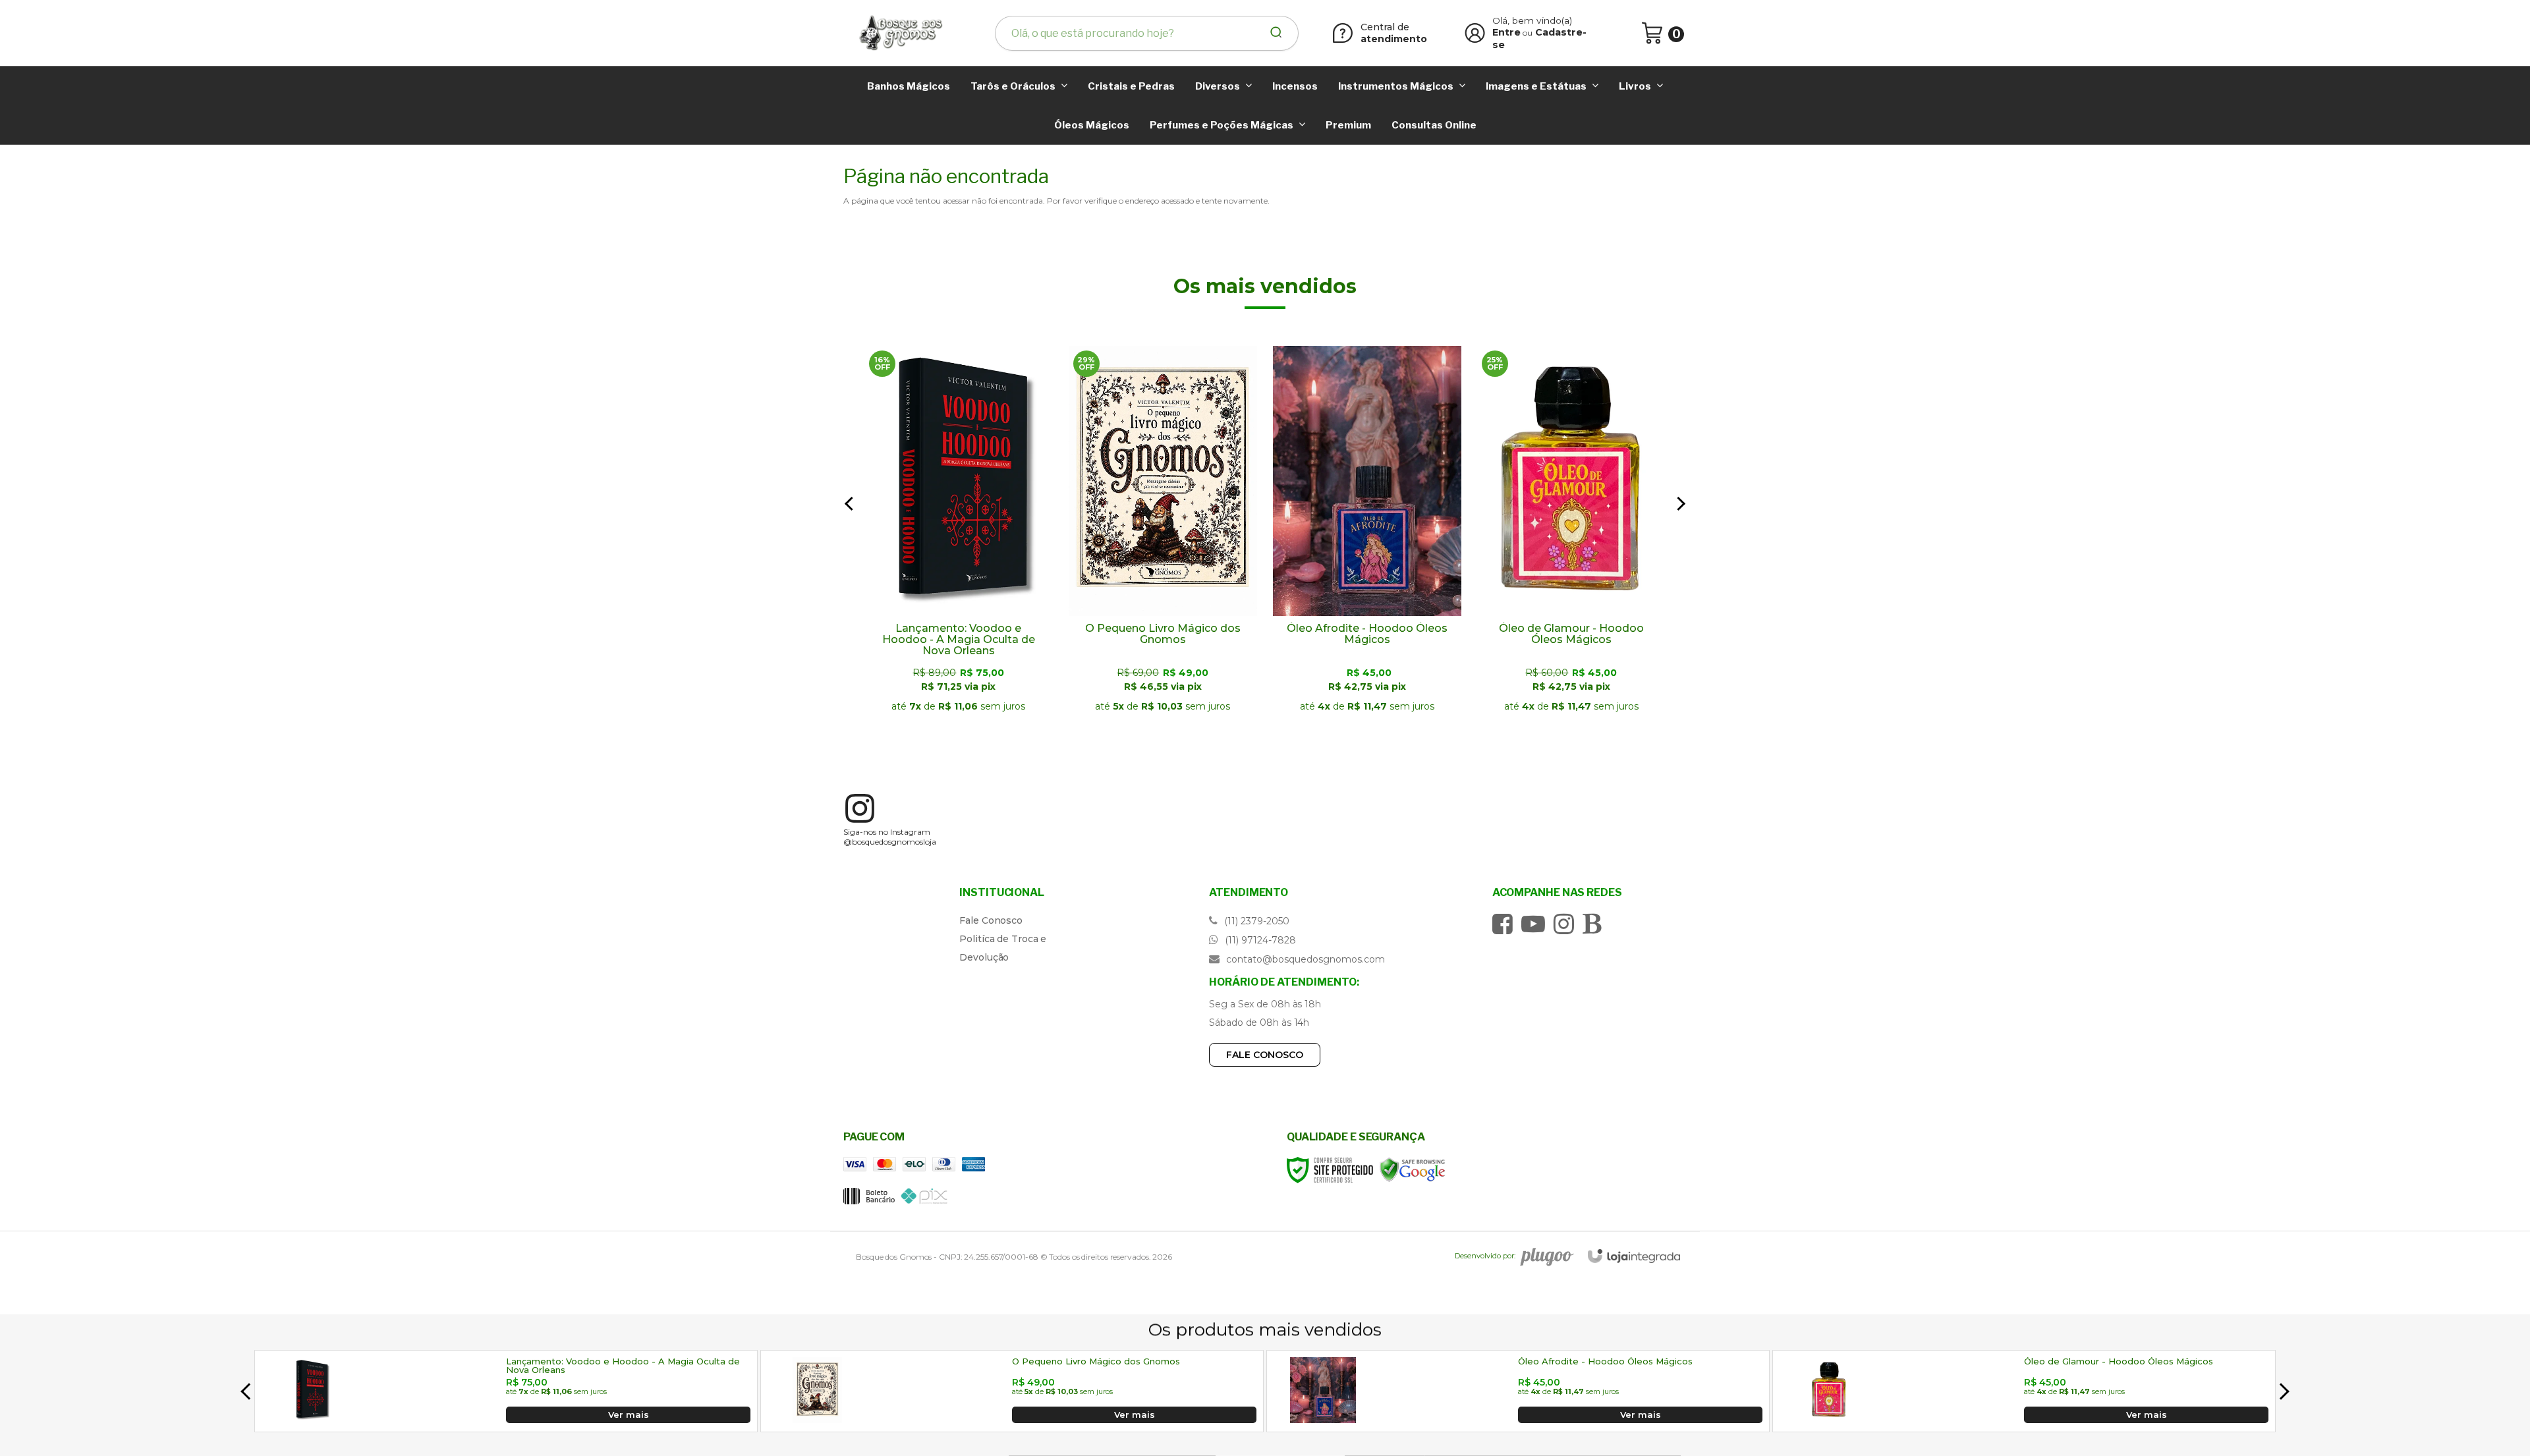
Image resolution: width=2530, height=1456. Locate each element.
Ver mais (959, 716)
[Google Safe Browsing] (1413, 1169)
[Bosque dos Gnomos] (900, 33)
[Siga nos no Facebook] (1506, 924)
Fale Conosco (991, 920)
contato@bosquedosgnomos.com (1304, 959)
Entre (1506, 32)
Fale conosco (1265, 1055)
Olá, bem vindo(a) (1532, 20)
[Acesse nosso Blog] (1595, 924)
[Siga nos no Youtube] (1536, 924)
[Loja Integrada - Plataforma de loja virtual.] (1634, 1256)
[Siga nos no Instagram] (1567, 924)
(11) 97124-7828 (1259, 940)
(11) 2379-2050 (1255, 921)
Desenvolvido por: (1485, 1256)
